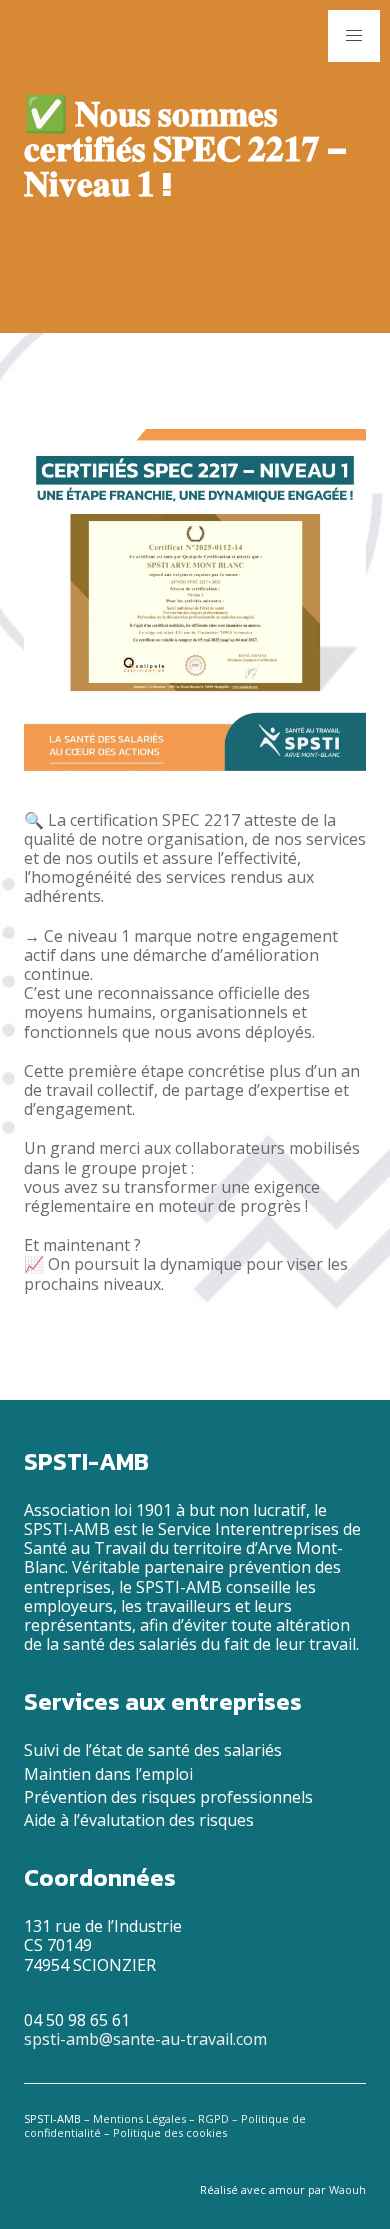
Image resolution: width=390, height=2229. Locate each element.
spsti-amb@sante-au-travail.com (145, 2039)
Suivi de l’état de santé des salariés (153, 1750)
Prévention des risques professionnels (168, 1797)
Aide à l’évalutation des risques (139, 1820)
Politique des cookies (170, 2132)
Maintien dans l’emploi (108, 1774)
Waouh (347, 2189)
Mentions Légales (139, 2118)
